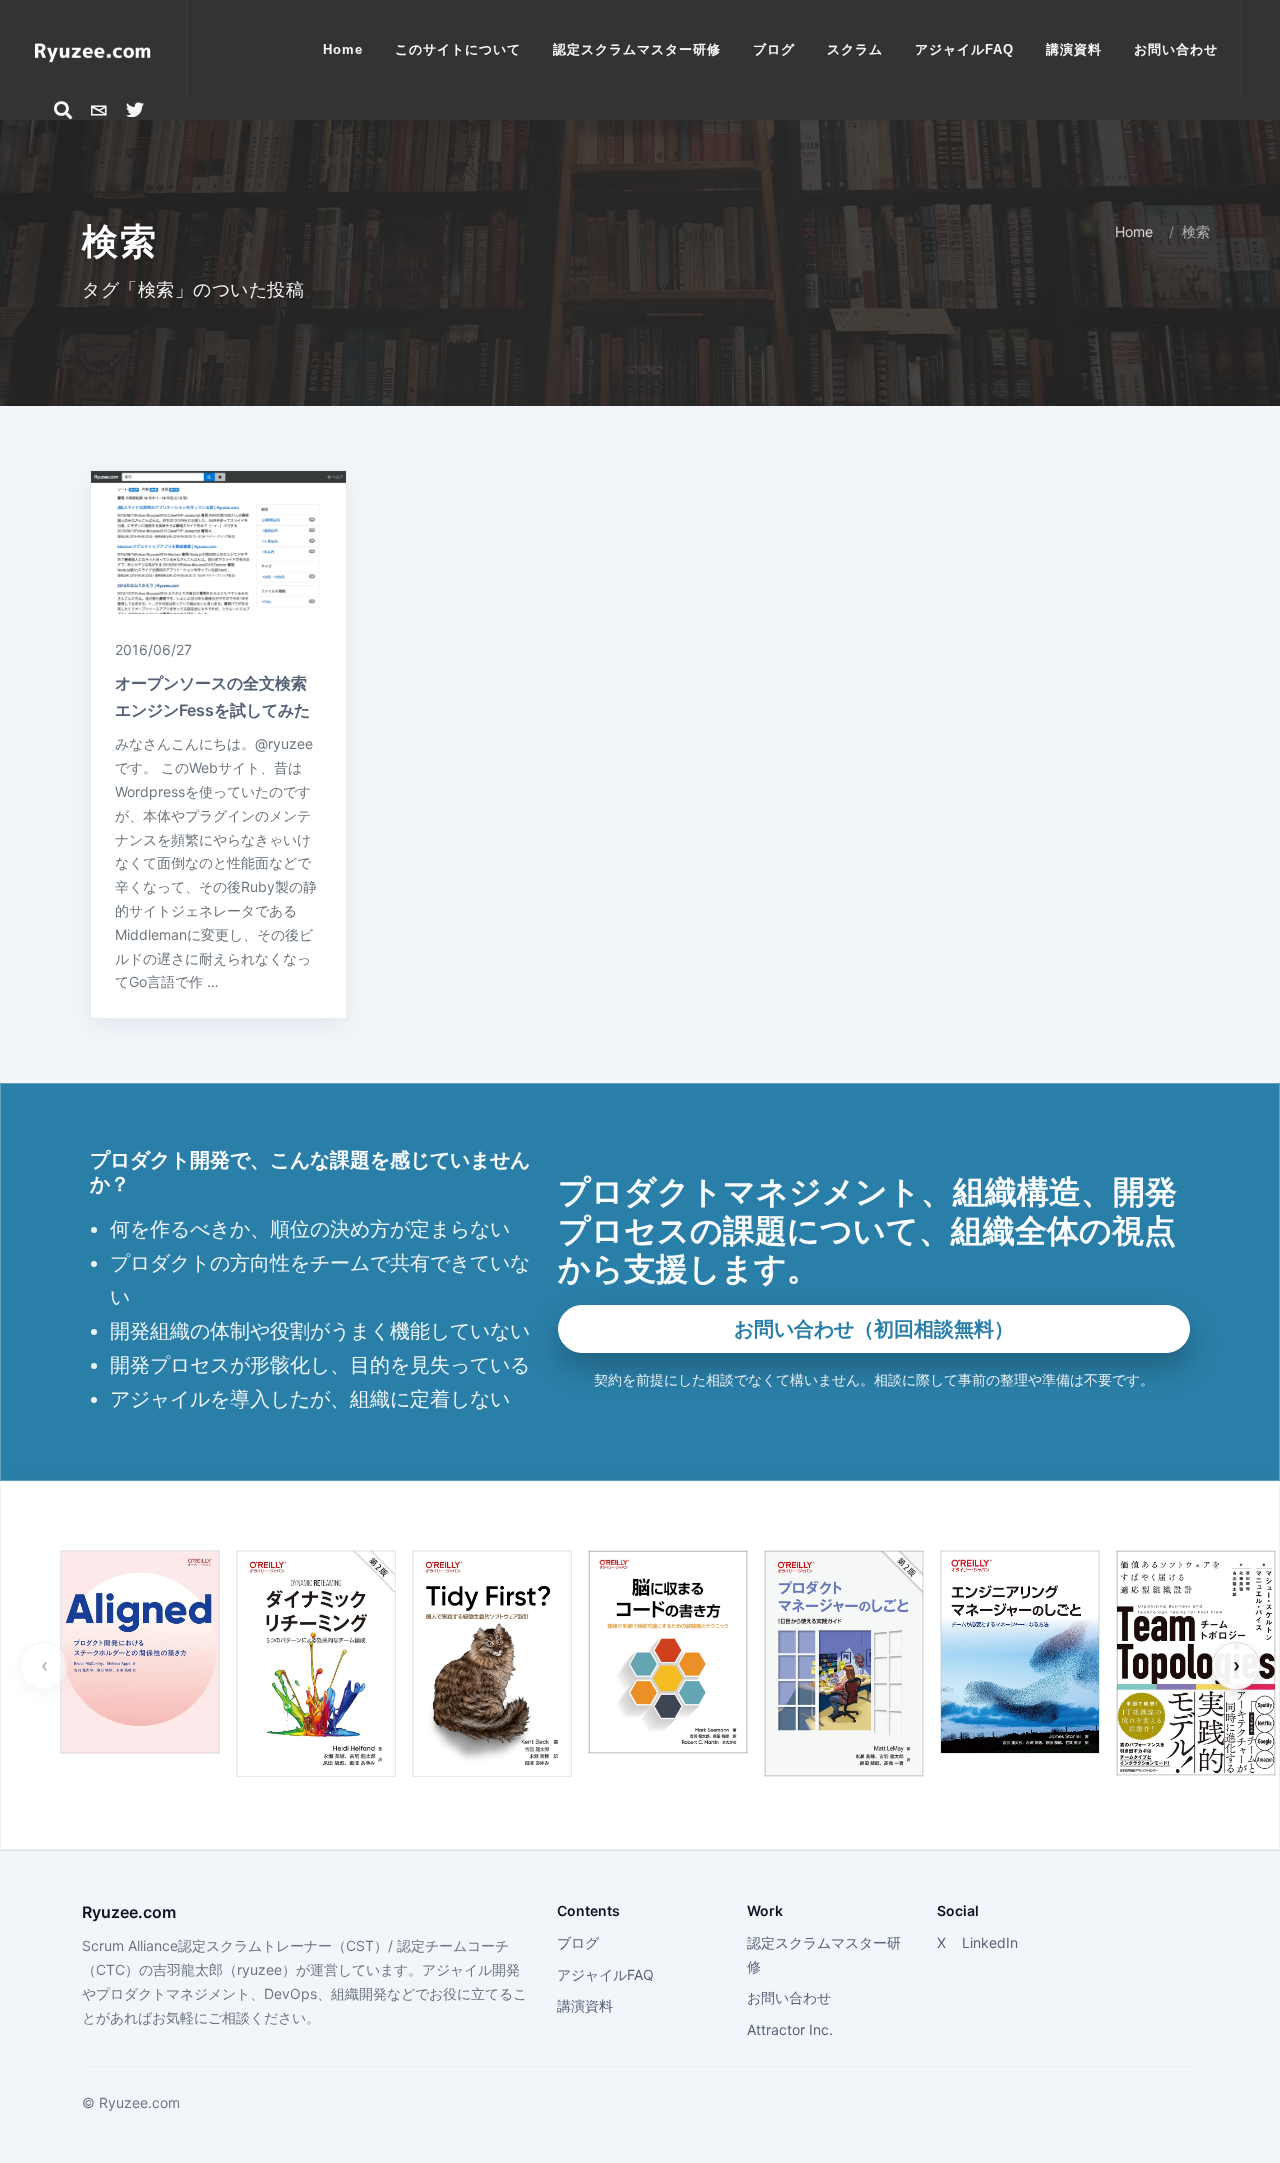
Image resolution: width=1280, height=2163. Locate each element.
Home (1134, 231)
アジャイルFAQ (605, 1974)
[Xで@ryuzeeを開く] (135, 110)
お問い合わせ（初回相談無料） (874, 1329)
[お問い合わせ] (99, 110)
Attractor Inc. (790, 2029)
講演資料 (585, 2005)
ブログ (578, 1942)
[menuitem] (343, 50)
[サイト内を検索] (63, 110)
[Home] (93, 50)
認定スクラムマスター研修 (824, 1954)
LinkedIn (990, 1942)
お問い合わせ (789, 1997)
